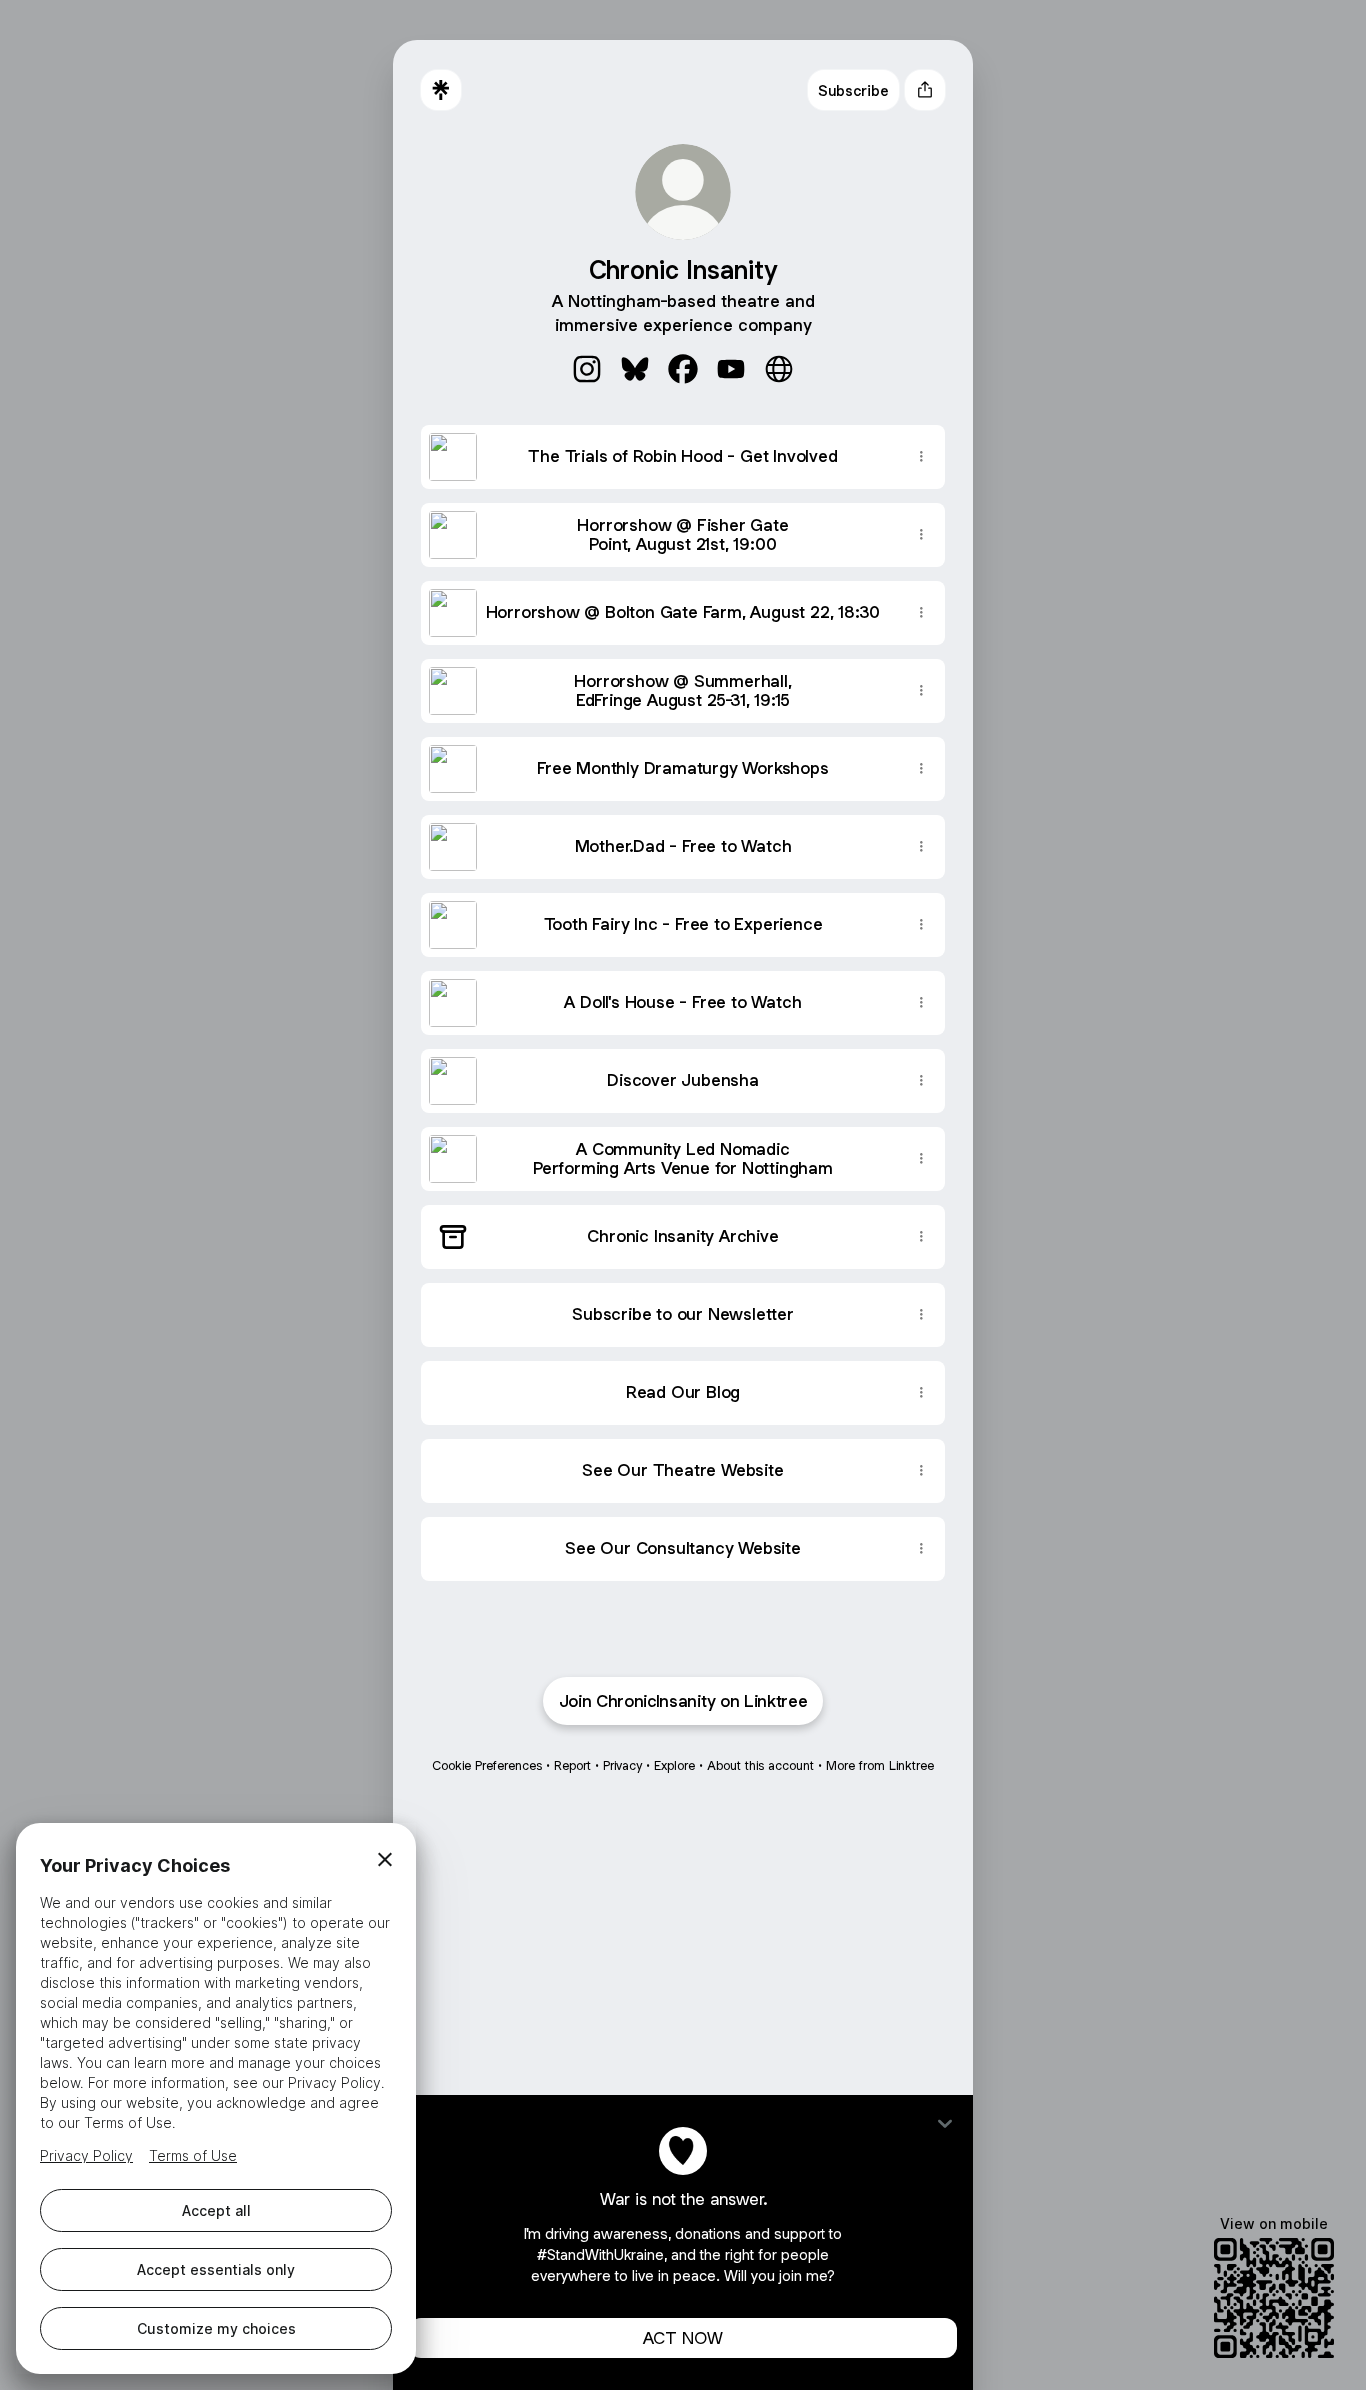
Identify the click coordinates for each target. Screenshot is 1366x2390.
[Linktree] (441, 90)
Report (572, 1765)
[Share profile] (925, 90)
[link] (587, 369)
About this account (760, 1765)
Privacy (622, 1765)
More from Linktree (880, 1765)
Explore (674, 1765)
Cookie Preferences (487, 1765)
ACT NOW (683, 2338)
